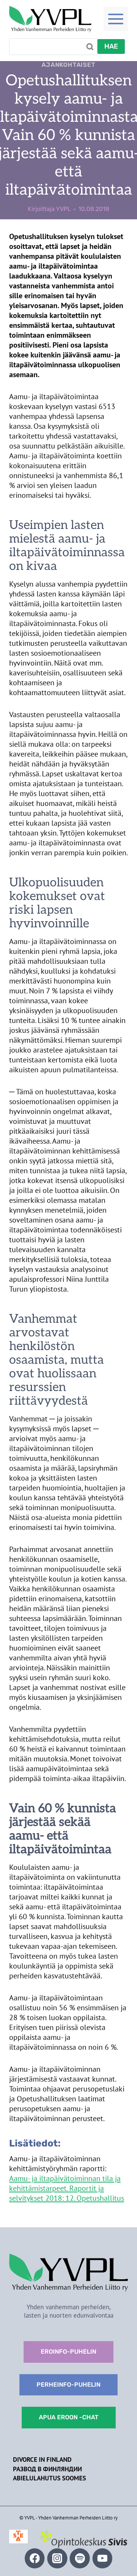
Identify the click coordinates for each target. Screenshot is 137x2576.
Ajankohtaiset (68, 65)
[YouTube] (103, 2558)
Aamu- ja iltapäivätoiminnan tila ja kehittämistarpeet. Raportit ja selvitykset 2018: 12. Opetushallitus (67, 2188)
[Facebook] (35, 2558)
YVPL (63, 209)
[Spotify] (80, 2558)
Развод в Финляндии (47, 2469)
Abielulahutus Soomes (49, 2478)
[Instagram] (57, 2558)
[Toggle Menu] (116, 19)
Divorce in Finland (42, 2460)
